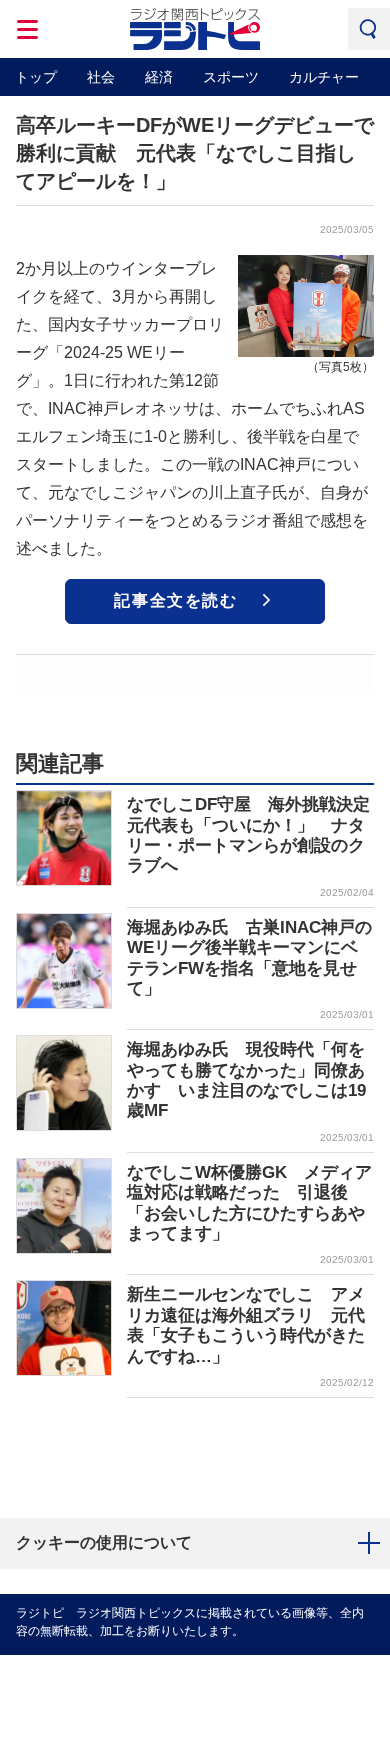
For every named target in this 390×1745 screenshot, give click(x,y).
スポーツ (231, 77)
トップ (36, 77)
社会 (101, 77)
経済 (159, 77)
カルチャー (324, 77)
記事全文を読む (175, 600)
